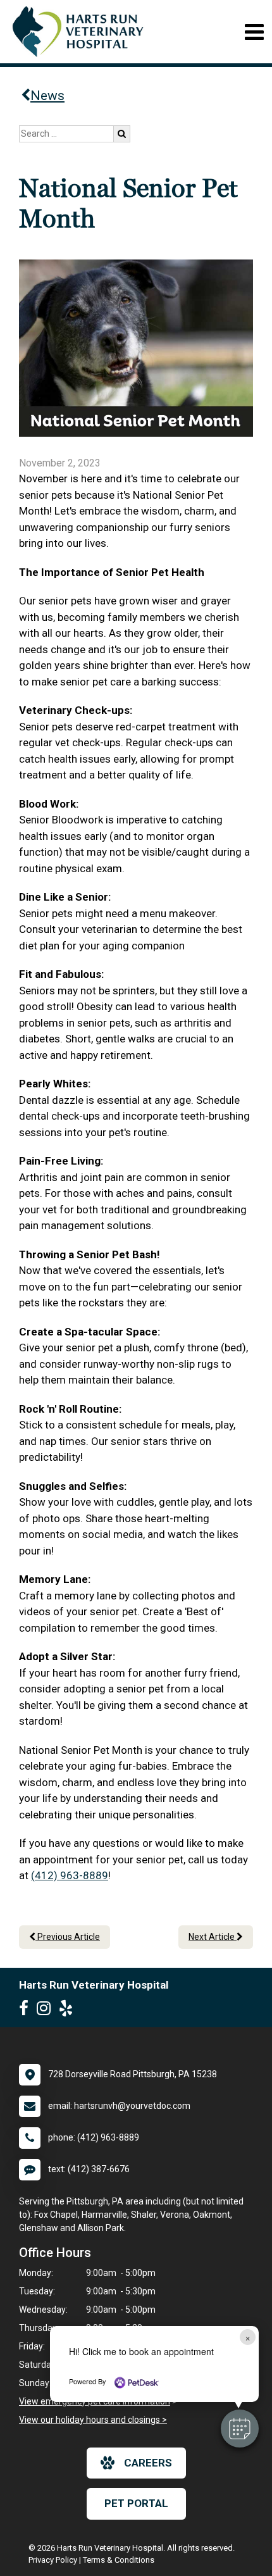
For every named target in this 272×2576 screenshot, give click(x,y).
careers (148, 2463)
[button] (240, 2429)
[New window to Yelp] (69, 2011)
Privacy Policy (53, 2560)
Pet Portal (136, 2503)
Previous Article (68, 1937)
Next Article (213, 1937)
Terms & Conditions (119, 2560)
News (47, 96)
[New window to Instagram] (47, 2011)
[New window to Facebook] (27, 2011)
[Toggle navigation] (254, 32)
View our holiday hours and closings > (93, 2420)
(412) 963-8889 (70, 1875)
